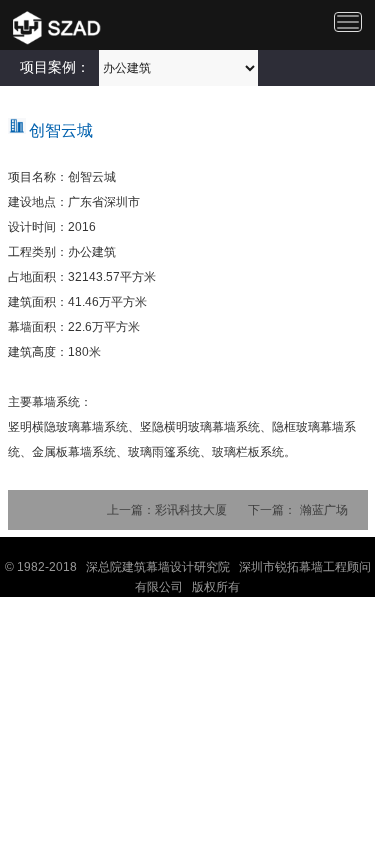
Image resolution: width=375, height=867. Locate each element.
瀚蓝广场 (324, 510)
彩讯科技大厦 (191, 510)
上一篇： (131, 510)
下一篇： (272, 510)
